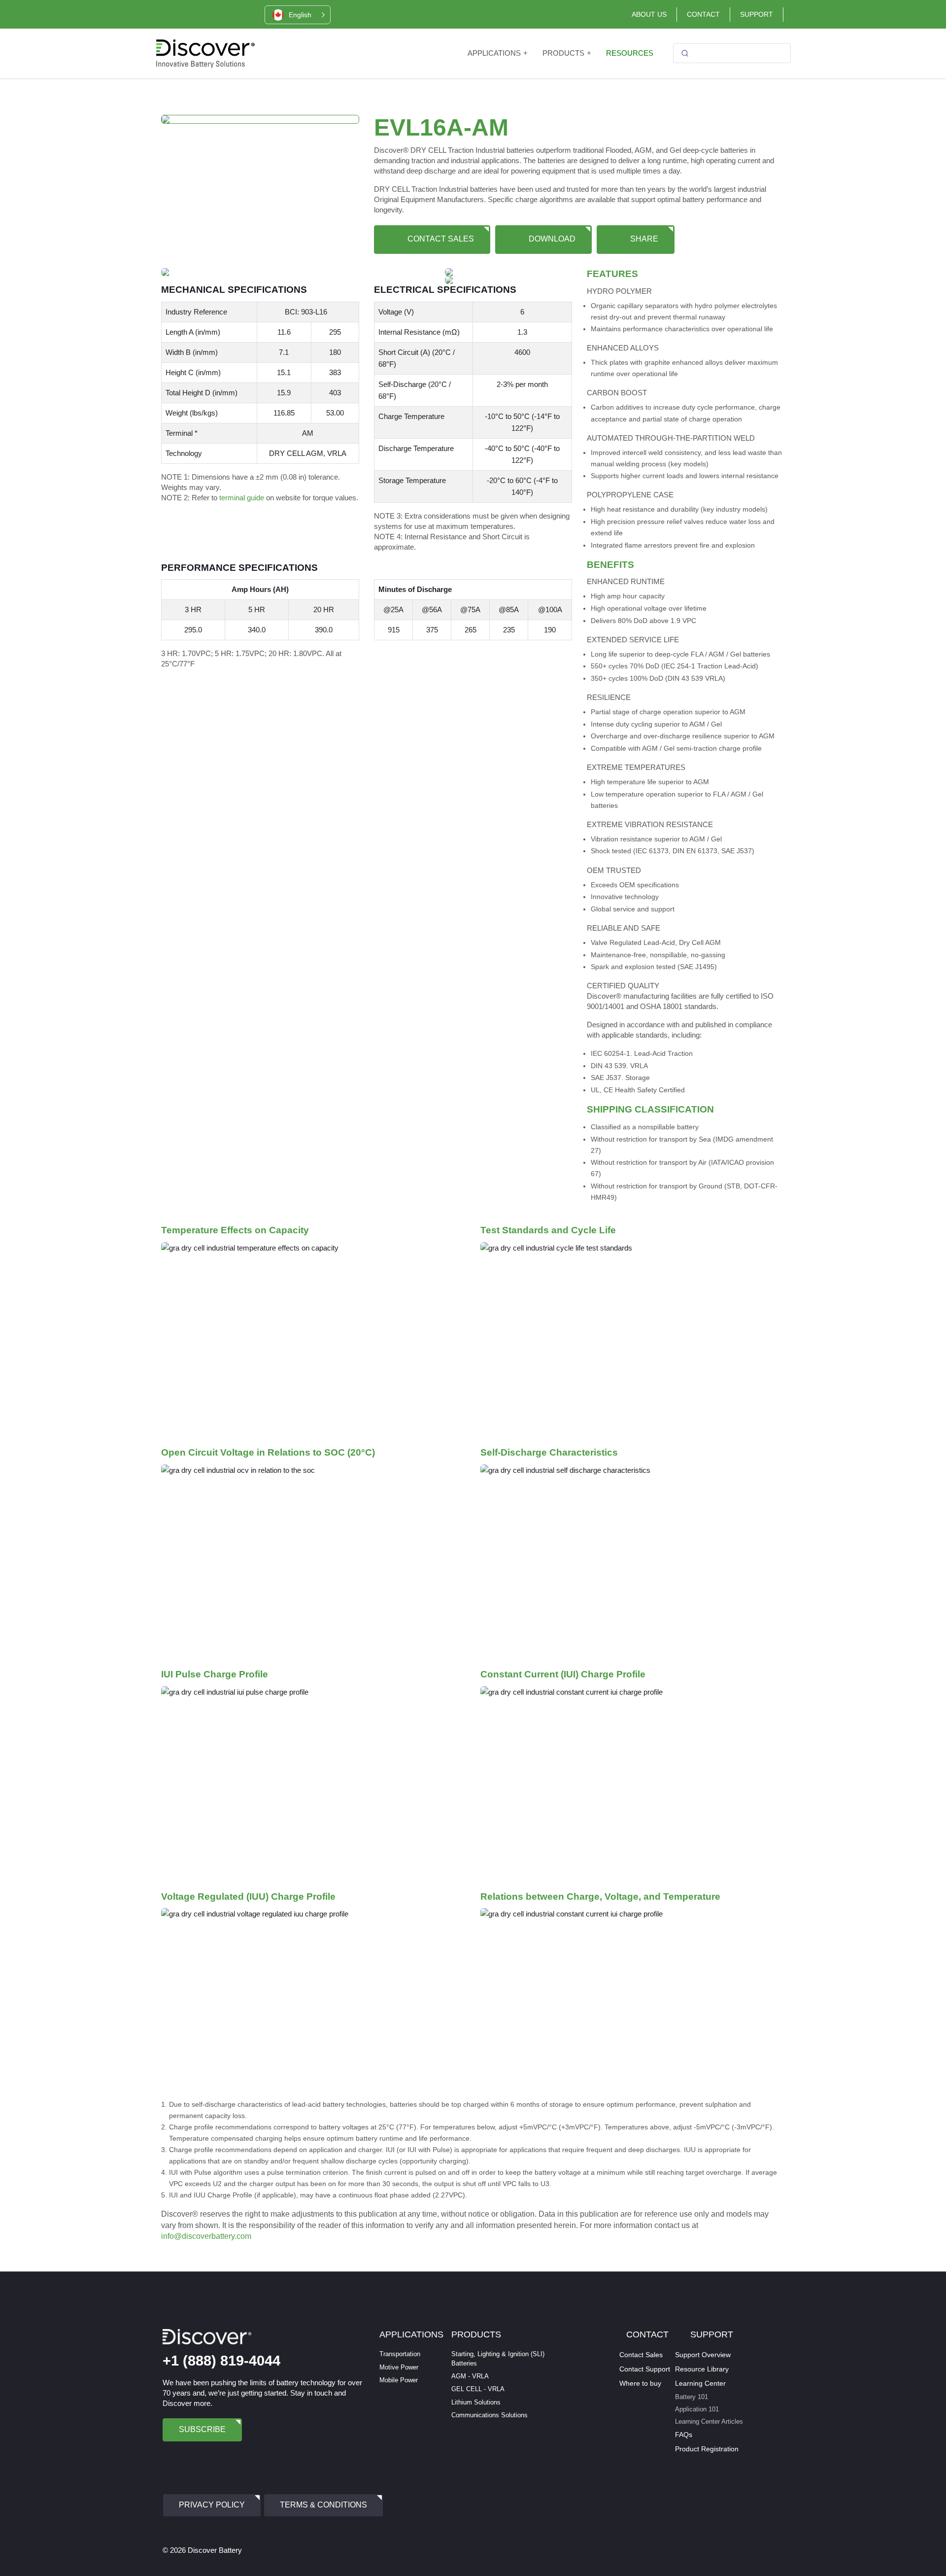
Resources (630, 53)
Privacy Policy (212, 2505)
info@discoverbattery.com (206, 2236)
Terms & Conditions (323, 2505)
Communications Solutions (490, 2415)
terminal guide (242, 498)
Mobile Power (399, 2380)
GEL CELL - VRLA (478, 2389)
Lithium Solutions (476, 2402)
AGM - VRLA (470, 2376)
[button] (298, 15)
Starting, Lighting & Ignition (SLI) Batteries (498, 2358)
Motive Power (399, 2367)
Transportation (400, 2354)
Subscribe (202, 2429)
